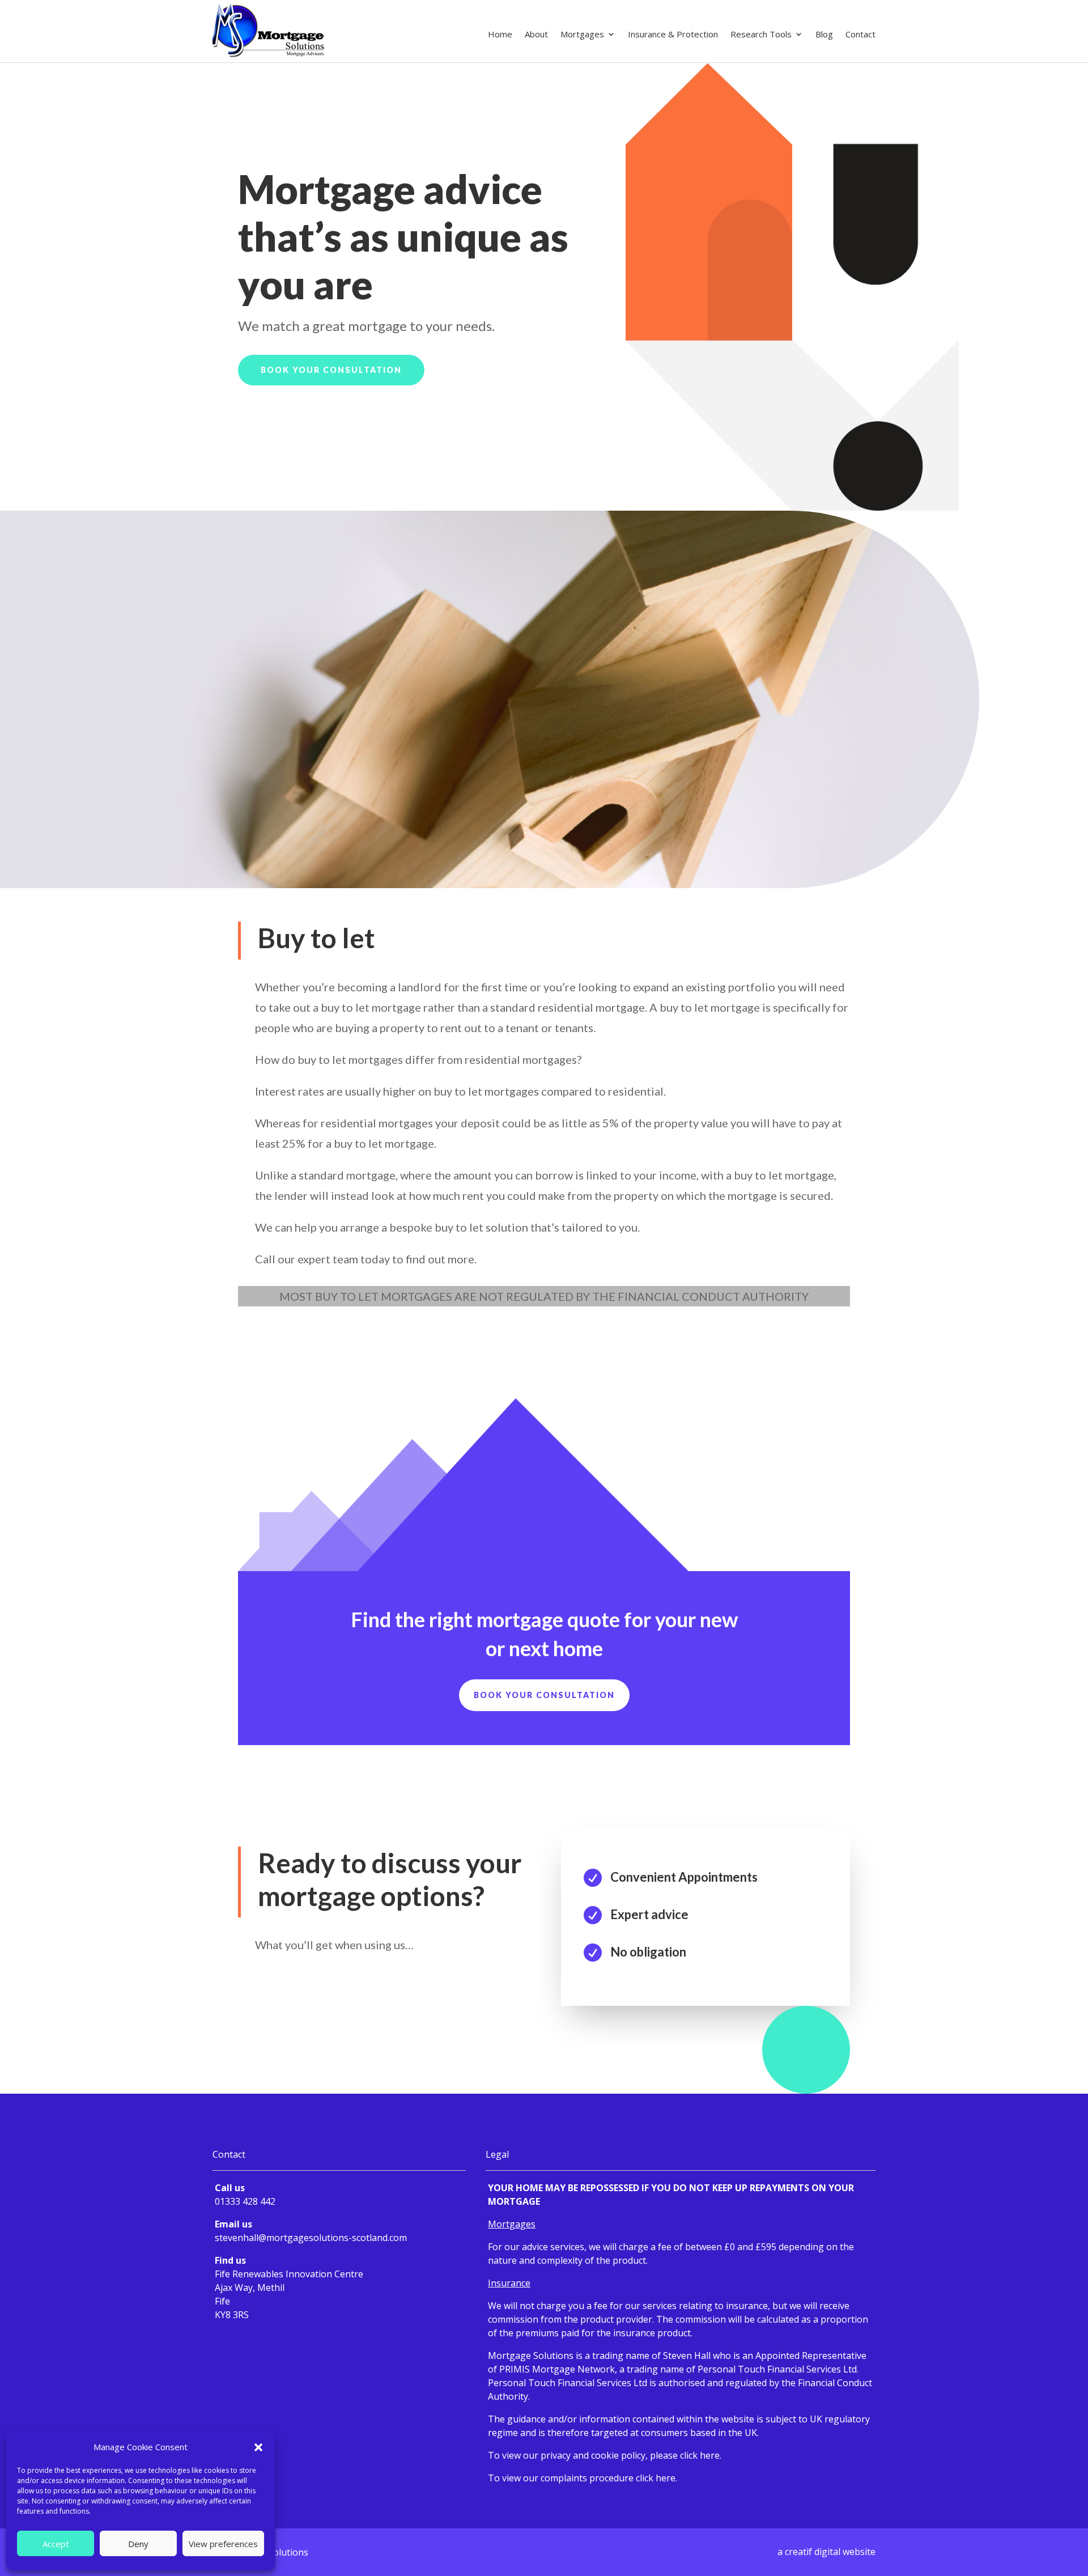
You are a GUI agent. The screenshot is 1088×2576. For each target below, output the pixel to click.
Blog (824, 35)
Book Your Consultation (331, 370)
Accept (56, 2544)
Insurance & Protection (673, 35)
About (536, 35)
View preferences (223, 2544)
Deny (138, 2544)
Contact (860, 35)
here (710, 2455)
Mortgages (582, 35)
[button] (258, 2447)
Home (500, 35)
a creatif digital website (826, 2552)
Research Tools (761, 35)
